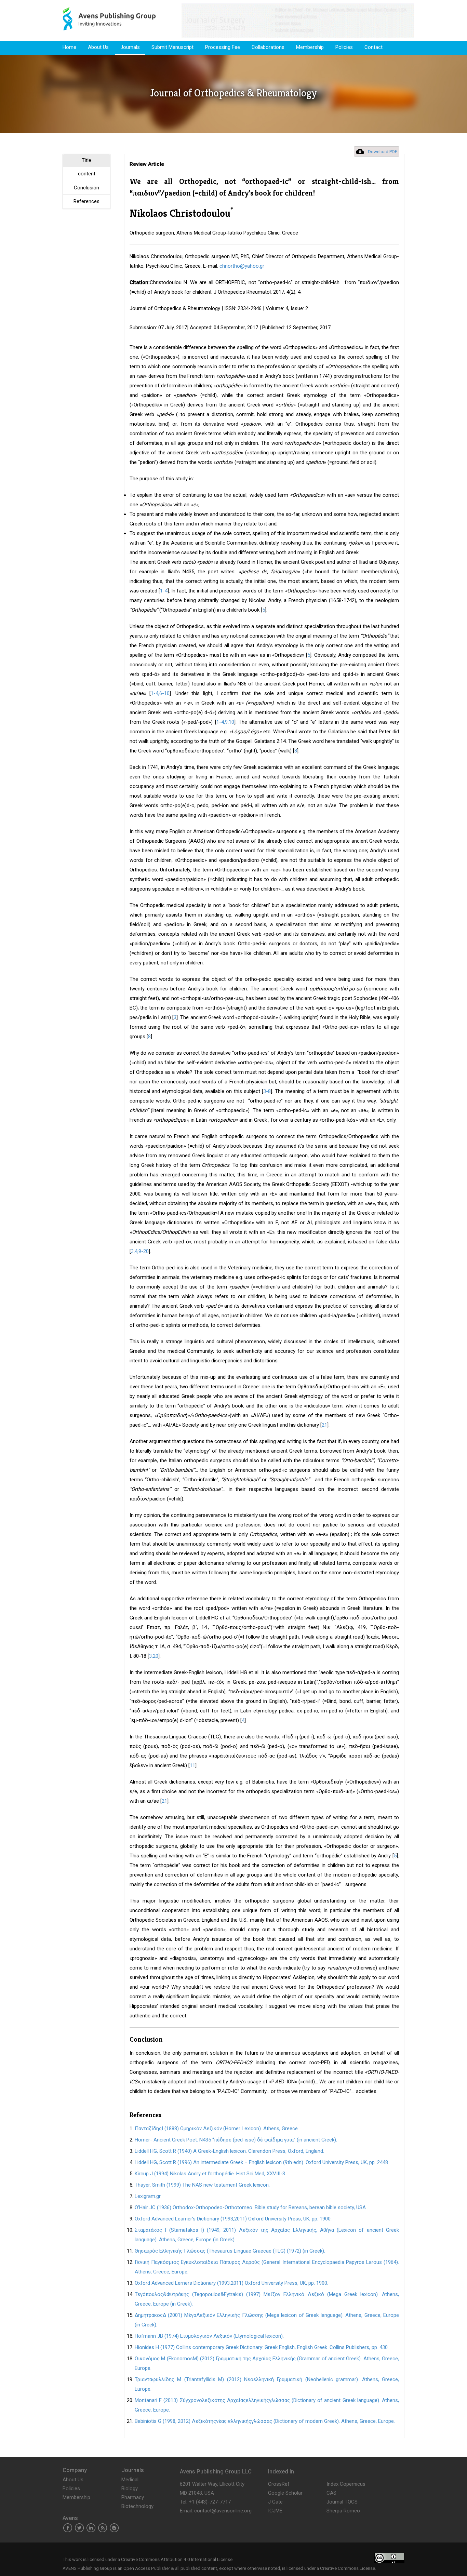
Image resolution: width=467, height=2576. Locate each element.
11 (192, 1765)
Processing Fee (223, 47)
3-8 (267, 1091)
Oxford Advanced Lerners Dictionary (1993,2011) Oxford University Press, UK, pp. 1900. (231, 2283)
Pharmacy (133, 2497)
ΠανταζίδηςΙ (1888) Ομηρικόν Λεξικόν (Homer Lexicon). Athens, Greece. (217, 2128)
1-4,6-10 (160, 693)
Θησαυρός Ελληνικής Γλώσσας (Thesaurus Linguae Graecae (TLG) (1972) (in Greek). (230, 2251)
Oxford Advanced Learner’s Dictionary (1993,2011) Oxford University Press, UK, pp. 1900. (233, 2219)
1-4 (164, 591)
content (87, 174)
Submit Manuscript (172, 47)
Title (86, 160)
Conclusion (86, 188)
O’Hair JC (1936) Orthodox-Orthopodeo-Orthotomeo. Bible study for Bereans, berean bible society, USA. (251, 2207)
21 (324, 1425)
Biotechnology (137, 2506)
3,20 (154, 1656)
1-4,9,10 (225, 722)
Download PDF (383, 152)
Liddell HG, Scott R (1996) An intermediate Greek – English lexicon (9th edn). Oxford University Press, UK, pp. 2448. (262, 2162)
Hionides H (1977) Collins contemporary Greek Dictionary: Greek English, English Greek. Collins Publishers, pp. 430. (262, 2347)
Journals (130, 47)
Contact (373, 47)
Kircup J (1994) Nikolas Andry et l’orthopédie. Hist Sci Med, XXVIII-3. (210, 2174)
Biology (130, 2488)
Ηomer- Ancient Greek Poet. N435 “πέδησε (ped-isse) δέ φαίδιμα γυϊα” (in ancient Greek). (236, 2140)
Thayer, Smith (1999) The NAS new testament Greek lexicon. (202, 2185)
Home (69, 47)
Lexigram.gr (148, 2196)
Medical (130, 2480)
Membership (310, 47)
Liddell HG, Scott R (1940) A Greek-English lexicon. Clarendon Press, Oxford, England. (229, 2151)
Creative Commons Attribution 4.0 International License (177, 2559)
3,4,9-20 (140, 1251)
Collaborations (268, 47)
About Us (98, 47)
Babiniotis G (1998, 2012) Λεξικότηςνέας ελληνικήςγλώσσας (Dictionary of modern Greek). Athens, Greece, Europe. (265, 2421)
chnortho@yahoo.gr (242, 266)
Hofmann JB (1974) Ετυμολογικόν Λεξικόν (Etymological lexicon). (209, 2336)
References (86, 201)
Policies (344, 47)
